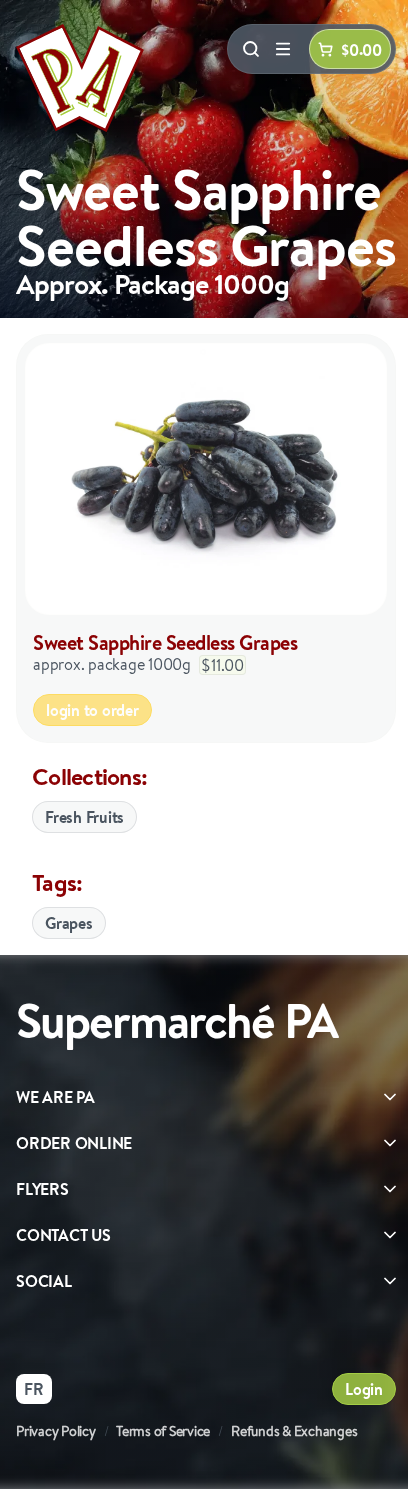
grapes (69, 923)
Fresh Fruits (84, 817)
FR (34, 1389)
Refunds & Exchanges (294, 1431)
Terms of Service (163, 1431)
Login (364, 1389)
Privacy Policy (56, 1431)
